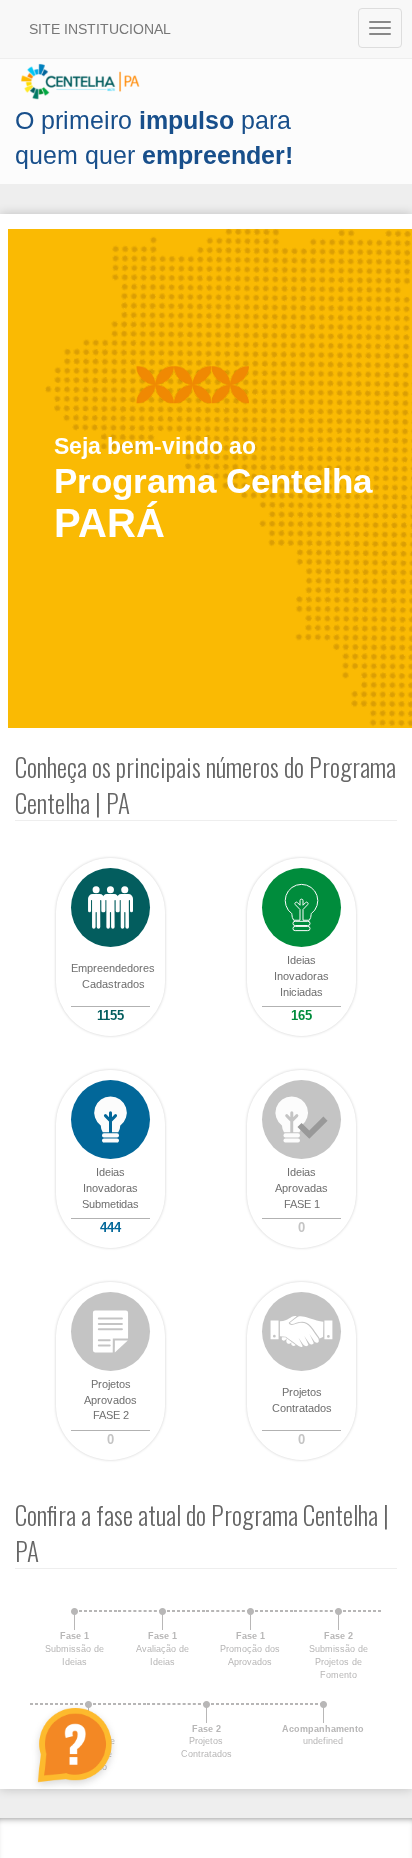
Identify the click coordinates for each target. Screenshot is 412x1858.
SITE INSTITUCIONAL (100, 29)
